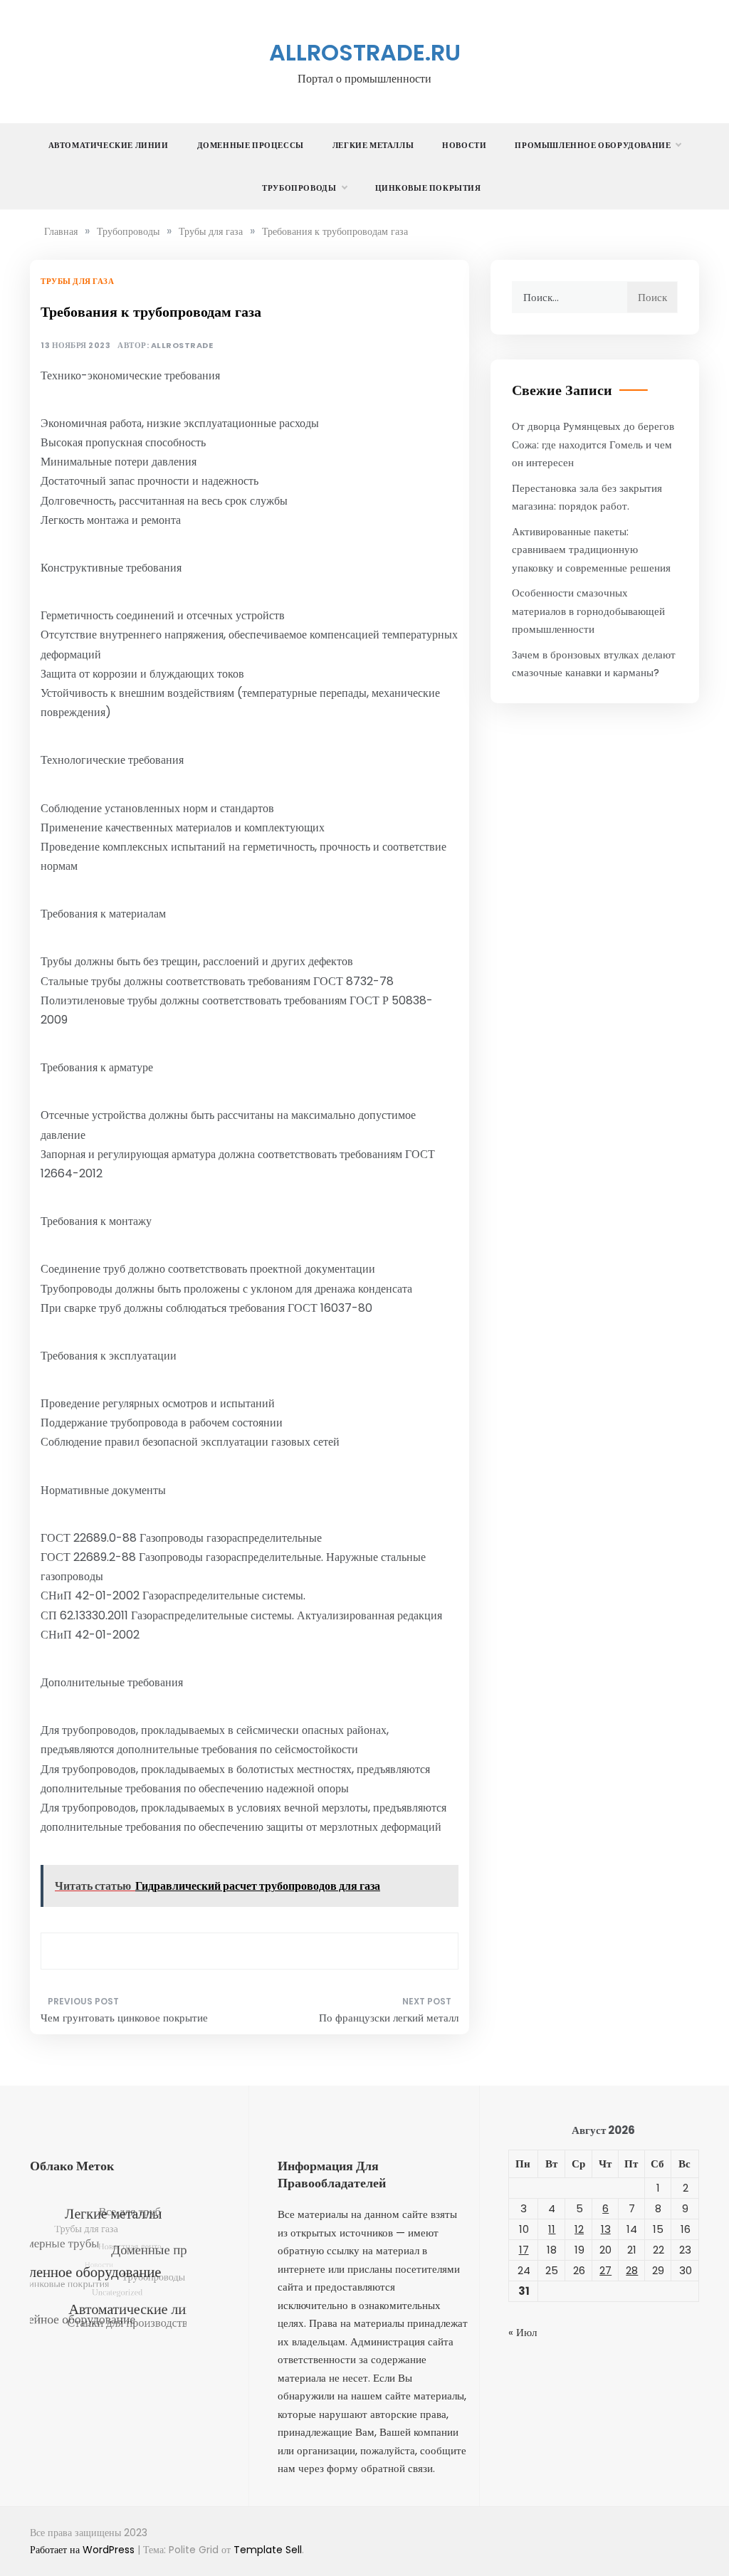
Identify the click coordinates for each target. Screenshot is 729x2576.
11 (552, 2229)
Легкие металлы (373, 145)
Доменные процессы (251, 145)
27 (605, 2270)
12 (579, 2229)
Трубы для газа (77, 281)
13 (606, 2229)
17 (524, 2250)
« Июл (523, 2332)
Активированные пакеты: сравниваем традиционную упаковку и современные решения (591, 550)
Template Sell (268, 2550)
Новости (464, 145)
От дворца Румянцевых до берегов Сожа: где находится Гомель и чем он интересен (593, 444)
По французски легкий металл (388, 2018)
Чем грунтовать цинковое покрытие (124, 2018)
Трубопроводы (299, 188)
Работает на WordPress (84, 2550)
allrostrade (182, 346)
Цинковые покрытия (428, 188)
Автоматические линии (109, 145)
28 (632, 2270)
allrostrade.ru (365, 52)
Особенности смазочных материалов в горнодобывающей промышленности (588, 611)
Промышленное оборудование (593, 145)
